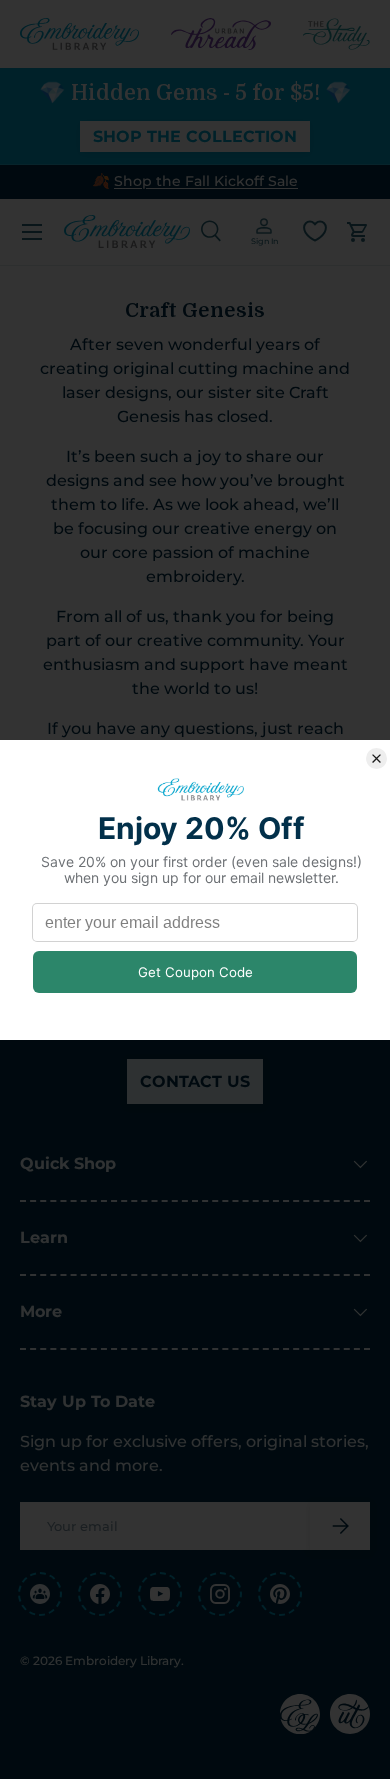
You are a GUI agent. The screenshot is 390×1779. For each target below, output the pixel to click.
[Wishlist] (315, 231)
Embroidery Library (123, 1660)
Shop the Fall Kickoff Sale (206, 181)
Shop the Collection (195, 136)
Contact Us (195, 1081)
